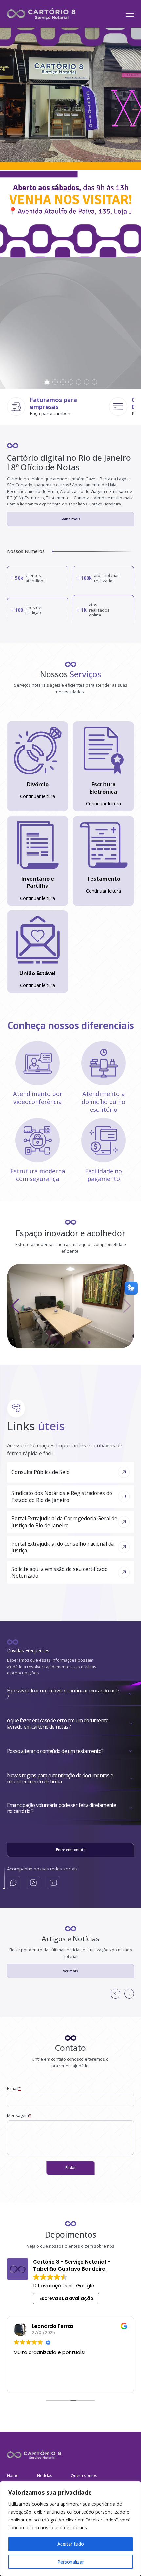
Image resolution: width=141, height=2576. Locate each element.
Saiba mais (70, 519)
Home (13, 2476)
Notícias (45, 2476)
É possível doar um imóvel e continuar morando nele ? (63, 1694)
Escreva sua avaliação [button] (66, 2298)
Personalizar (71, 2562)
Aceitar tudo (71, 2544)
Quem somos (84, 2476)
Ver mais (70, 1971)
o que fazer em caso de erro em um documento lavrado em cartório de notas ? (58, 1724)
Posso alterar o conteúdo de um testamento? (55, 1751)
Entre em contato (71, 1850)
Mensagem (19, 2115)
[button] (47, 382)
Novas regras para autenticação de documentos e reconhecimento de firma (60, 1779)
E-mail (14, 2088)
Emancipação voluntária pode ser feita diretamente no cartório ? (61, 1808)
